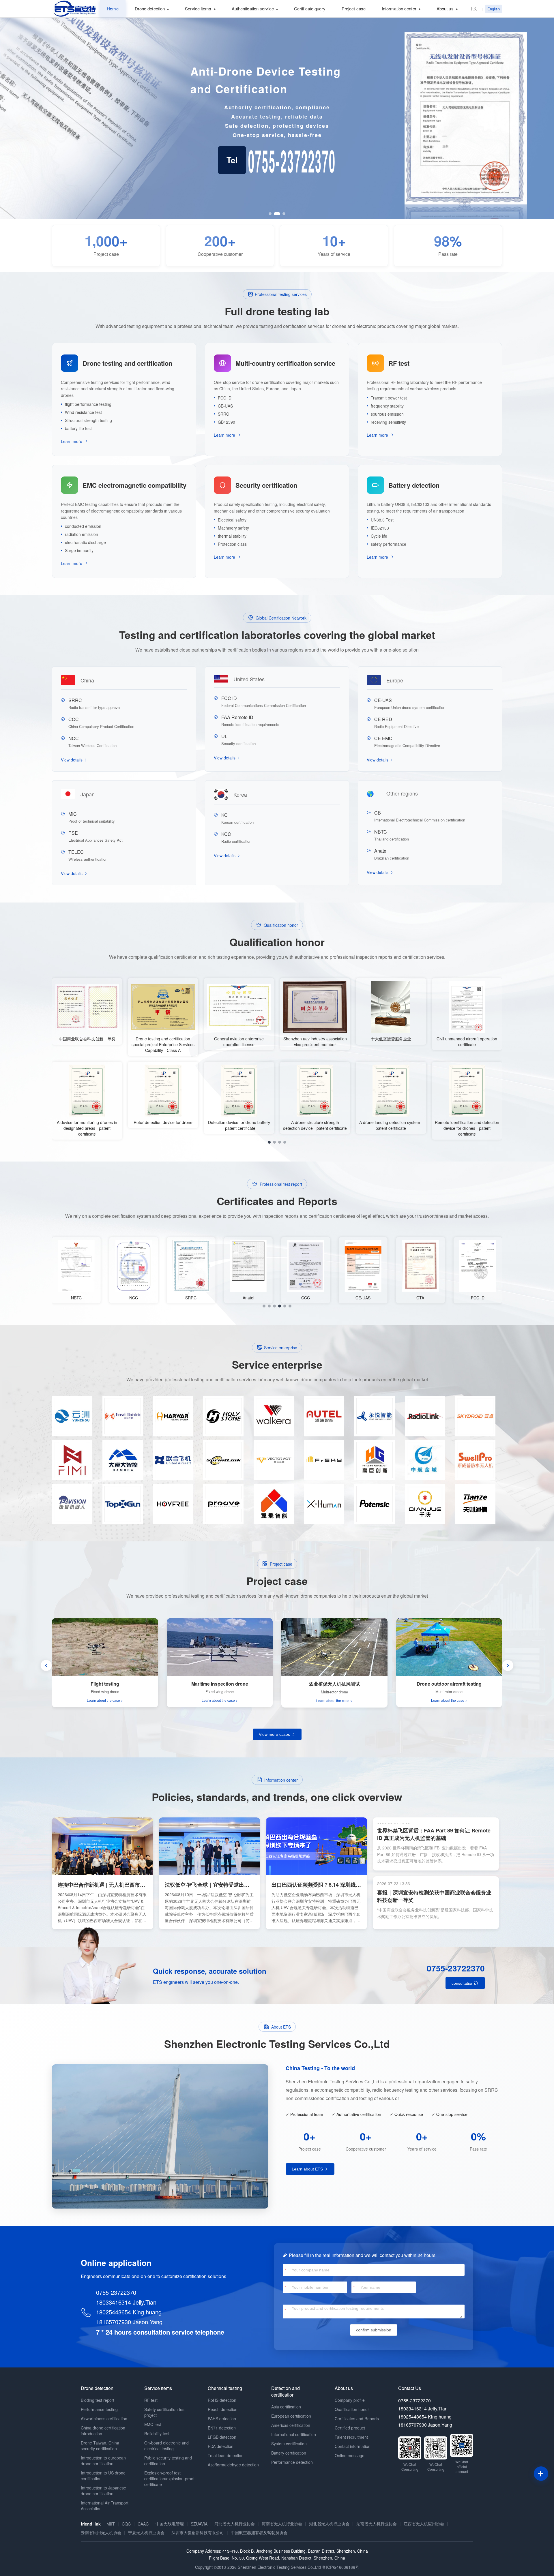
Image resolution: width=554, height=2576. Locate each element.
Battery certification (289, 2453)
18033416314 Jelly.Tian (126, 2302)
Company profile (350, 2400)
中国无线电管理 (170, 2524)
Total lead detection (226, 2455)
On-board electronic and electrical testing (166, 2446)
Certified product (350, 2428)
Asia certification (286, 2407)
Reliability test (157, 2434)
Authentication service (253, 9)
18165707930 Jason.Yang (129, 2322)
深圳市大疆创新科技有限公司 (198, 2532)
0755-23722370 (456, 1968)
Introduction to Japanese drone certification (103, 2491)
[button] (270, 214)
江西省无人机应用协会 (424, 2524)
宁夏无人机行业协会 (146, 2532)
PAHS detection (222, 2419)
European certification (291, 2416)
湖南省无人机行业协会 (377, 2524)
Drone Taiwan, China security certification (100, 2446)
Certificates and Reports (357, 2419)
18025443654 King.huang (129, 2312)
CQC (126, 2524)
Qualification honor (352, 2409)
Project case (354, 9)
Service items (198, 9)
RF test (151, 2400)
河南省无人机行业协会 (282, 2524)
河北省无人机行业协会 (235, 2524)
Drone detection (150, 9)
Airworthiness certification (104, 2419)
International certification (294, 2434)
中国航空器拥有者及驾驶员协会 (259, 2532)
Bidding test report (98, 2400)
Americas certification (291, 2425)
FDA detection (221, 2446)
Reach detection (223, 2409)
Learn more (72, 441)
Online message (350, 2455)
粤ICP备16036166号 (341, 2567)
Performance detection (292, 2462)
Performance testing (99, 2409)
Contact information (353, 2446)
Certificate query (310, 9)
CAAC (143, 2524)
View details (72, 760)
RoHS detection (222, 2400)
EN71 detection (222, 2428)
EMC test (153, 2424)
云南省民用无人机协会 (101, 2532)
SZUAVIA (199, 2524)
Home (113, 9)
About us (445, 9)
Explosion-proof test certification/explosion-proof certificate (169, 2479)
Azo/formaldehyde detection (233, 2465)
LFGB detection (222, 2437)
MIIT (111, 2524)
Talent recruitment (351, 2437)
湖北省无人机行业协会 (329, 2524)
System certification (289, 2444)
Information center (399, 9)
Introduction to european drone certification (103, 2461)
